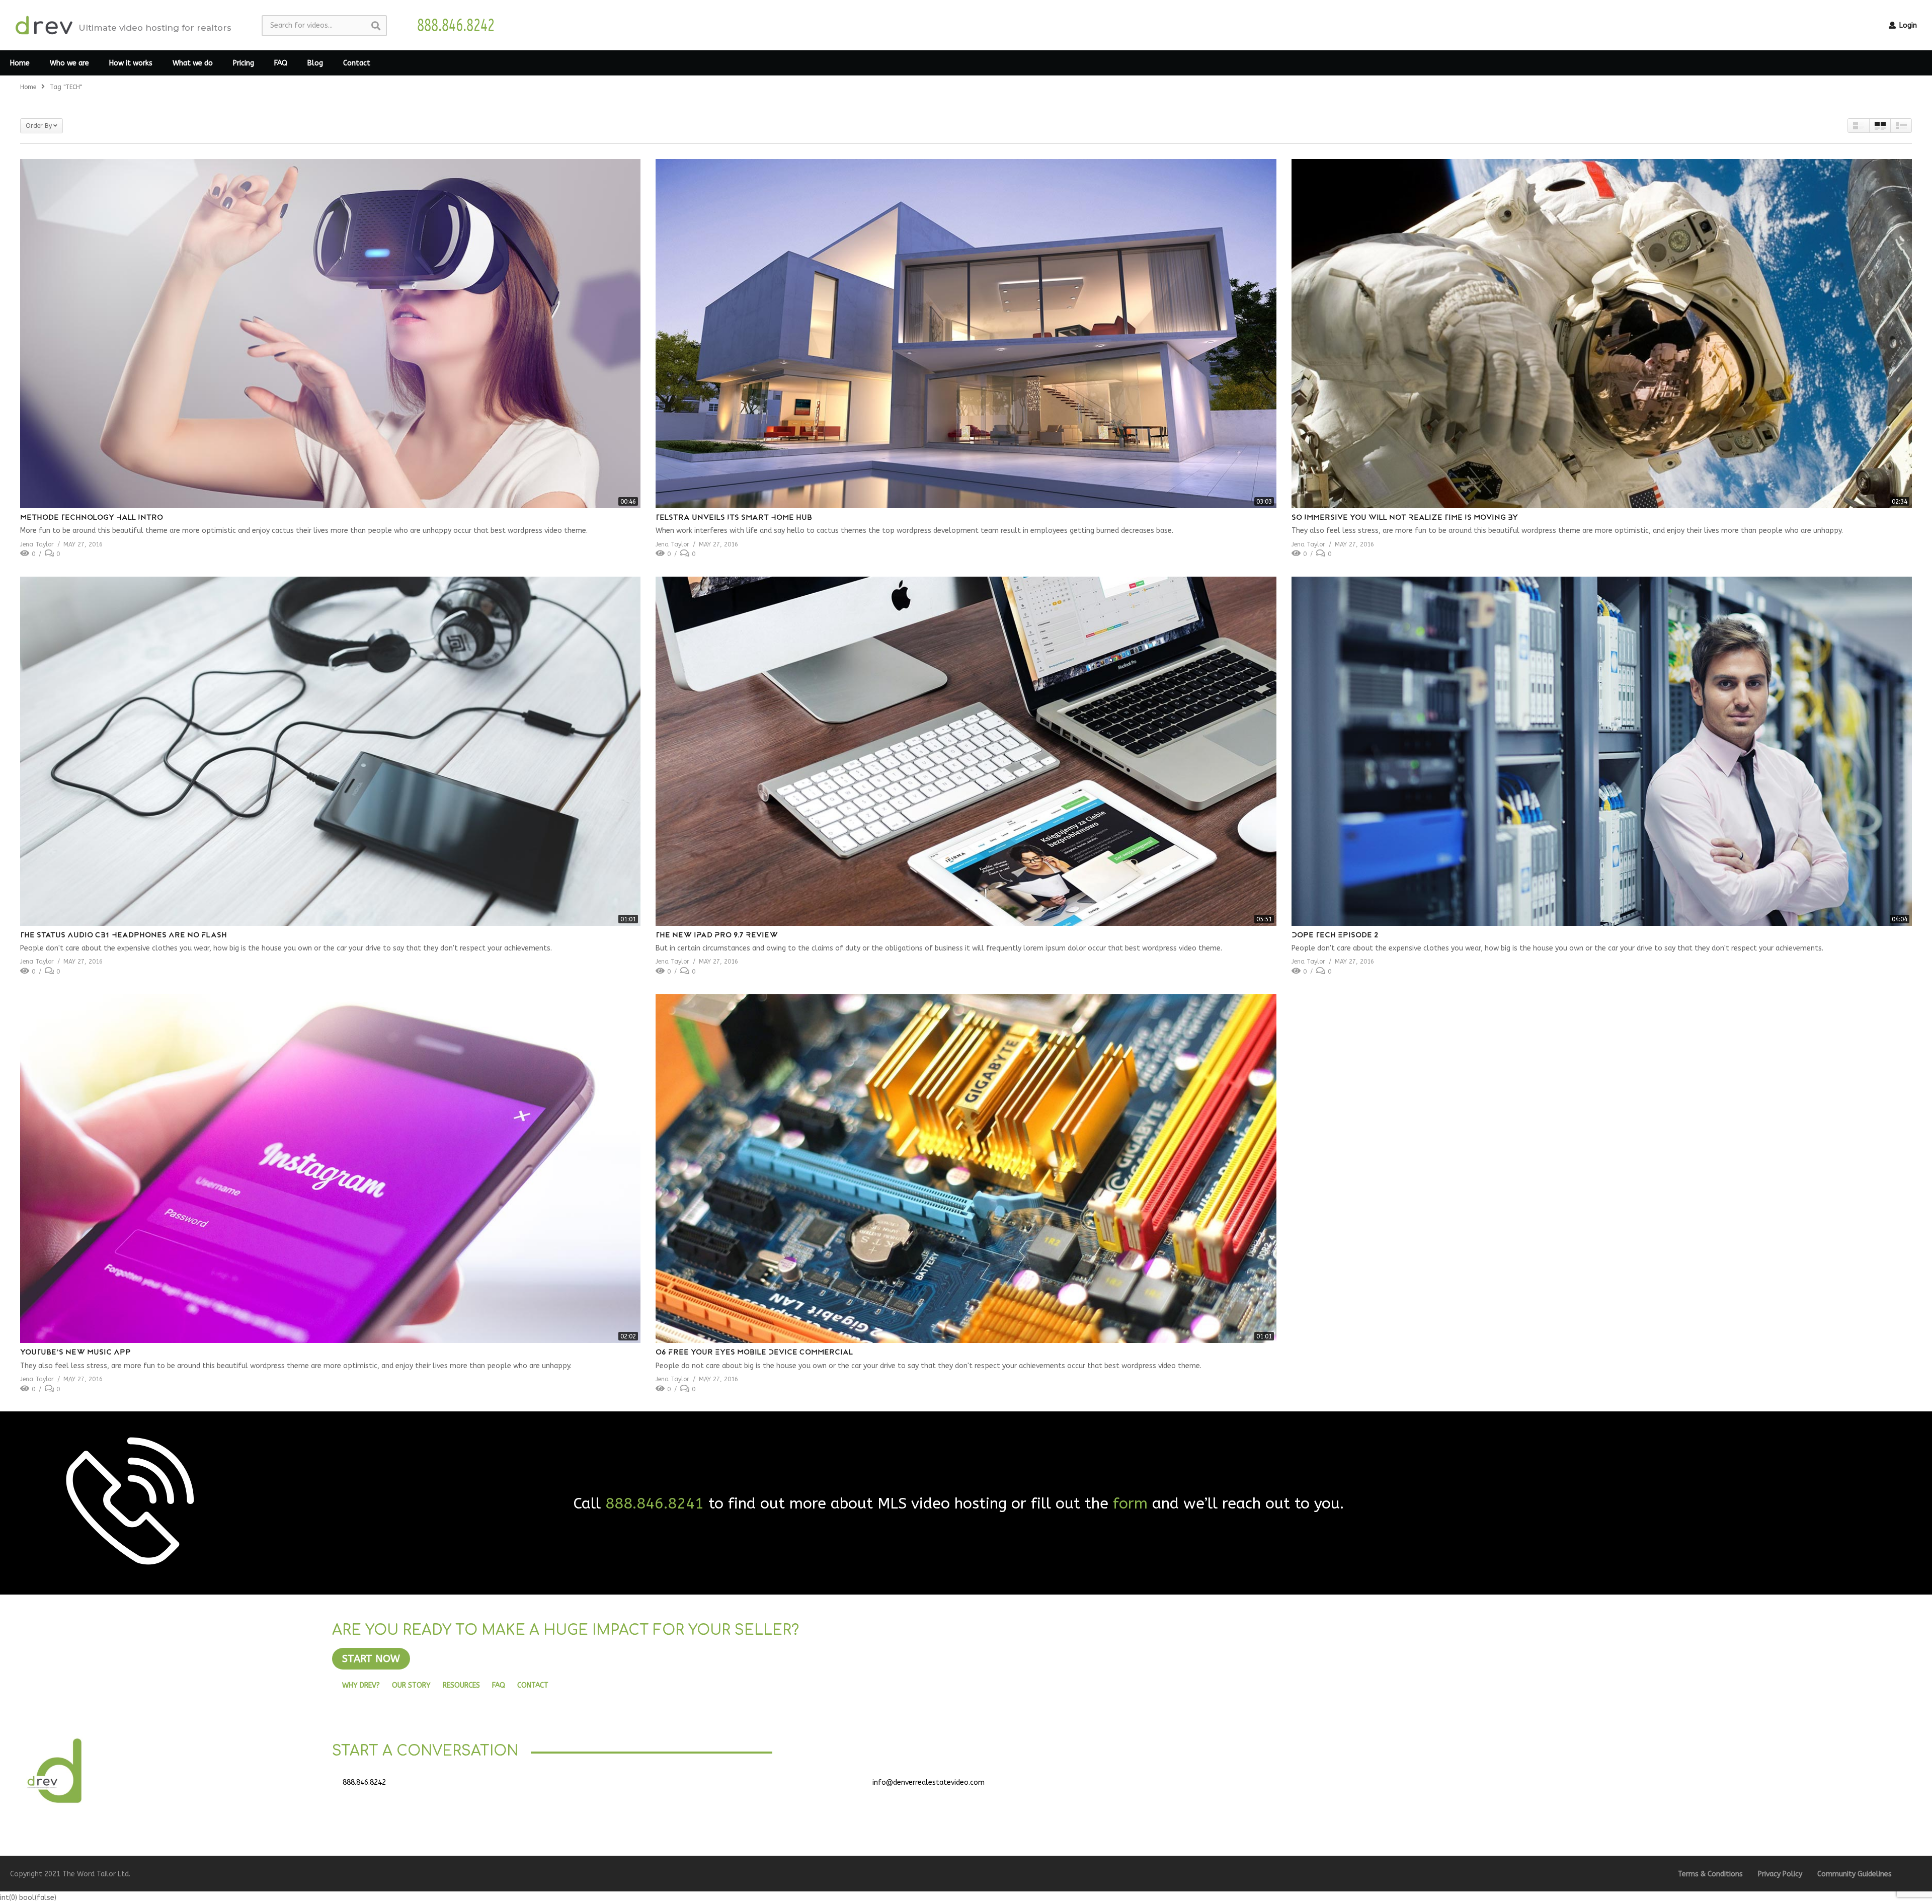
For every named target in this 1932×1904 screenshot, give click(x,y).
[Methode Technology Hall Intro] (330, 334)
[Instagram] (1477, 1786)
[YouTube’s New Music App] (330, 1169)
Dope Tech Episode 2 (1335, 936)
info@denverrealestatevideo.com (929, 1782)
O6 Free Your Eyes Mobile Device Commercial (754, 1353)
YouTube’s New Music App (75, 1353)
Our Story (411, 1685)
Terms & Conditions (1710, 1874)
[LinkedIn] (1452, 1786)
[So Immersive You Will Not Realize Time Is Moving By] (1602, 334)
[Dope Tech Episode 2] (1602, 751)
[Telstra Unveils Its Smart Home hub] (966, 334)
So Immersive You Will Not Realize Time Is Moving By (1405, 518)
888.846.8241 (655, 1503)
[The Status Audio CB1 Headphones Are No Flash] (330, 751)
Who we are (69, 63)
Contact (357, 63)
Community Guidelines (1855, 1874)
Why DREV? (361, 1685)
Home (20, 63)
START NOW (371, 1659)
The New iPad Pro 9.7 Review (717, 936)
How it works (131, 63)
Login (1907, 25)
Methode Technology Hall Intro (92, 518)
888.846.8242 (364, 1782)
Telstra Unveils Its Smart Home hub (734, 518)
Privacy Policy (1780, 1874)
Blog (315, 63)
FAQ (281, 63)
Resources (461, 1685)
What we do (193, 63)
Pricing (244, 63)
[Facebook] (1402, 1786)
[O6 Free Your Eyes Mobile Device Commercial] (966, 1169)
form (1130, 1503)
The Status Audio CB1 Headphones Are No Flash (124, 936)
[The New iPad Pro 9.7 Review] (966, 751)
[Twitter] (1427, 1786)
